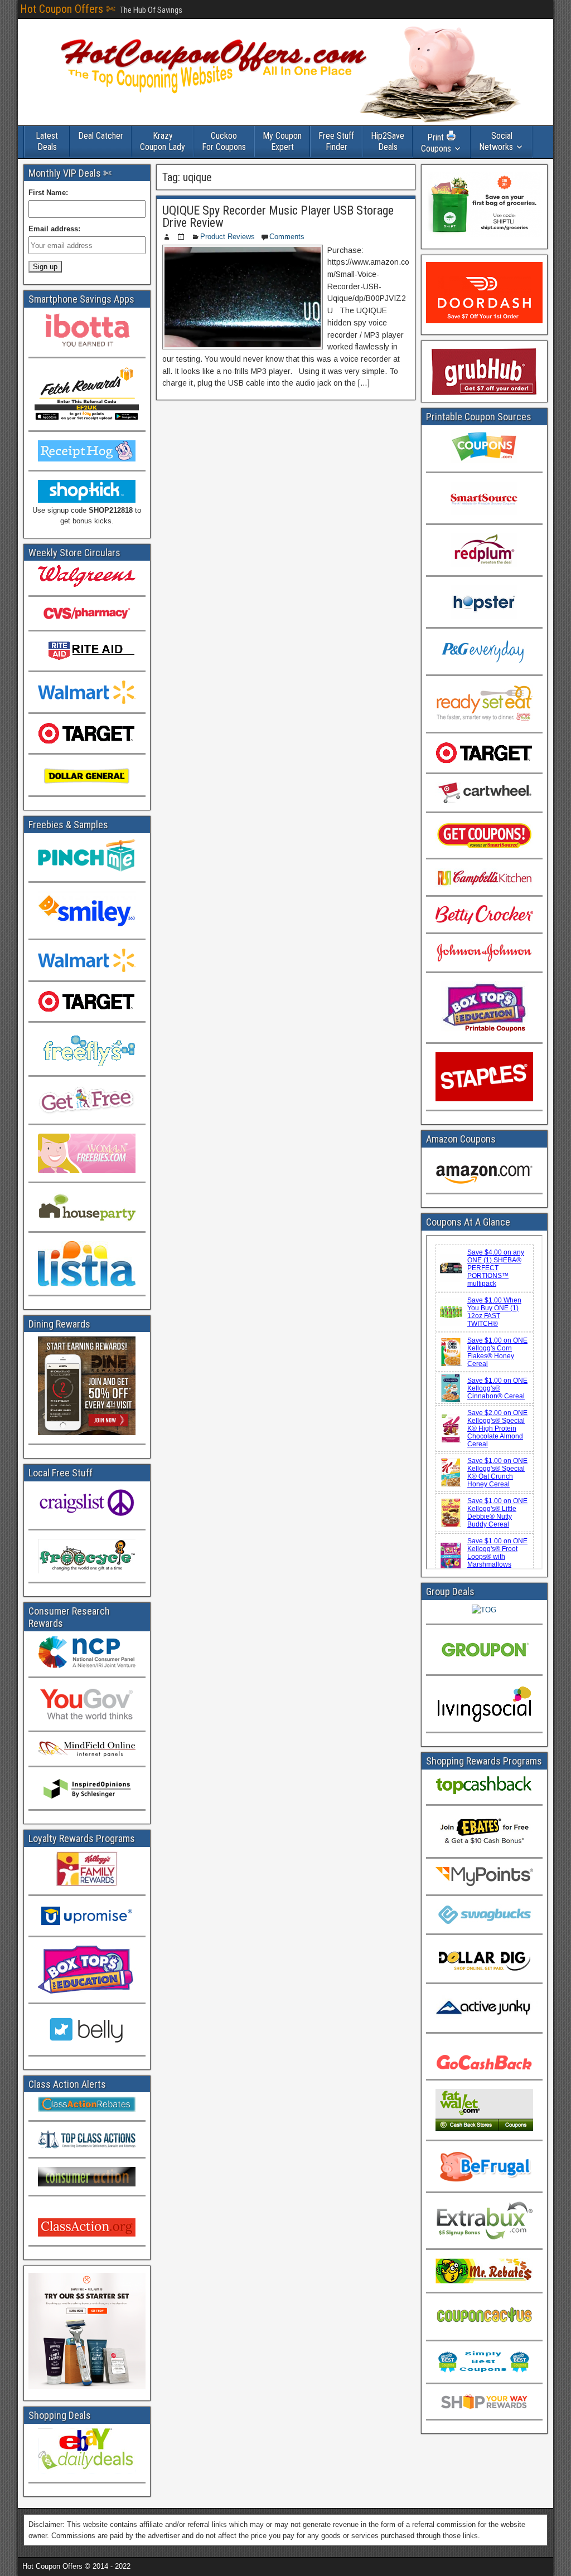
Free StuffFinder (336, 141)
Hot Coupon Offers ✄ (68, 9)
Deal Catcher (101, 136)
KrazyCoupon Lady (163, 141)
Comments (287, 237)
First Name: (48, 193)
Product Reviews (228, 237)
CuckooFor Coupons (224, 141)
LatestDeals (47, 141)
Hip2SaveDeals (388, 141)
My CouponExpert (282, 141)
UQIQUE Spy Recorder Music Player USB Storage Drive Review (278, 217)
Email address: (54, 229)
